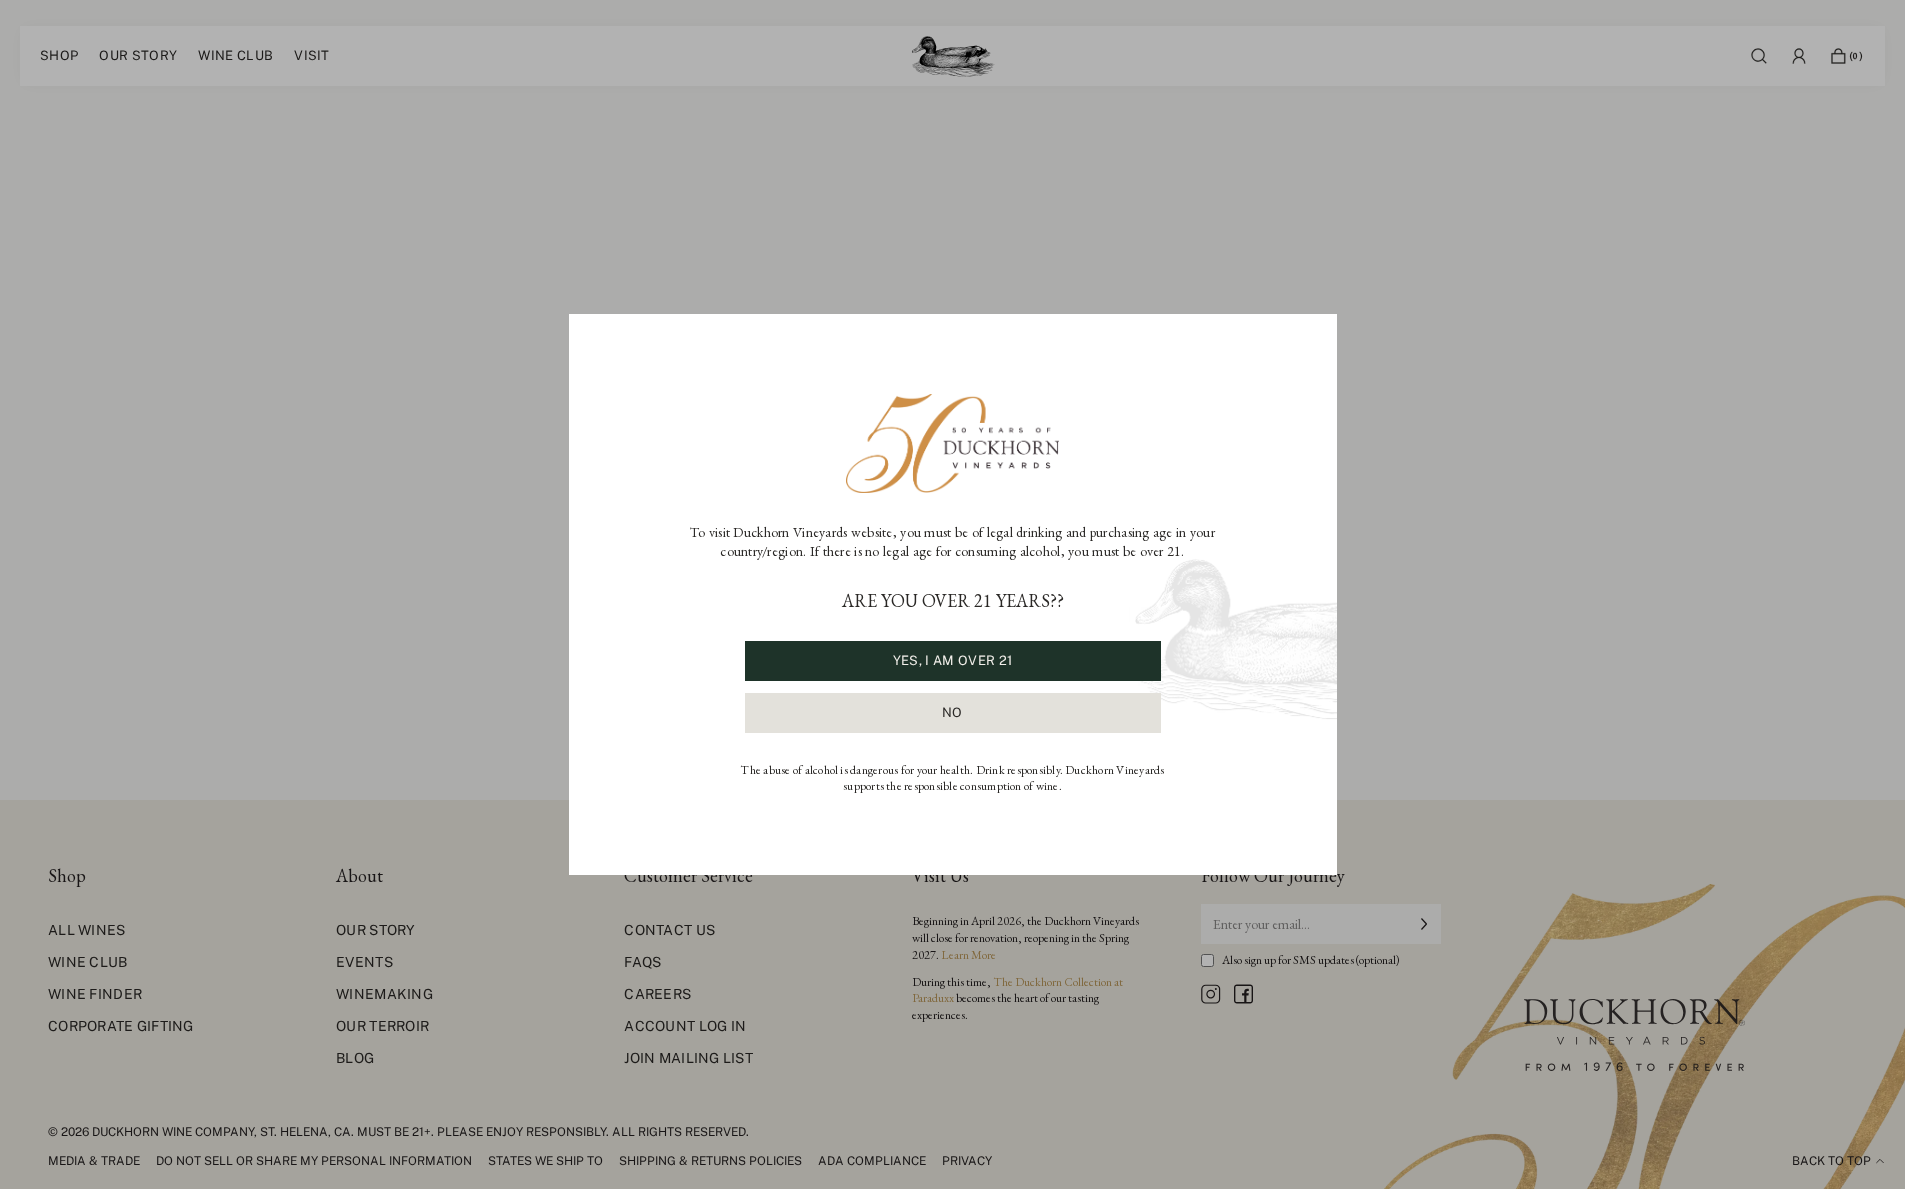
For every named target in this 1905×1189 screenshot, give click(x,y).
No (952, 712)
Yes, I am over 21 (952, 660)
